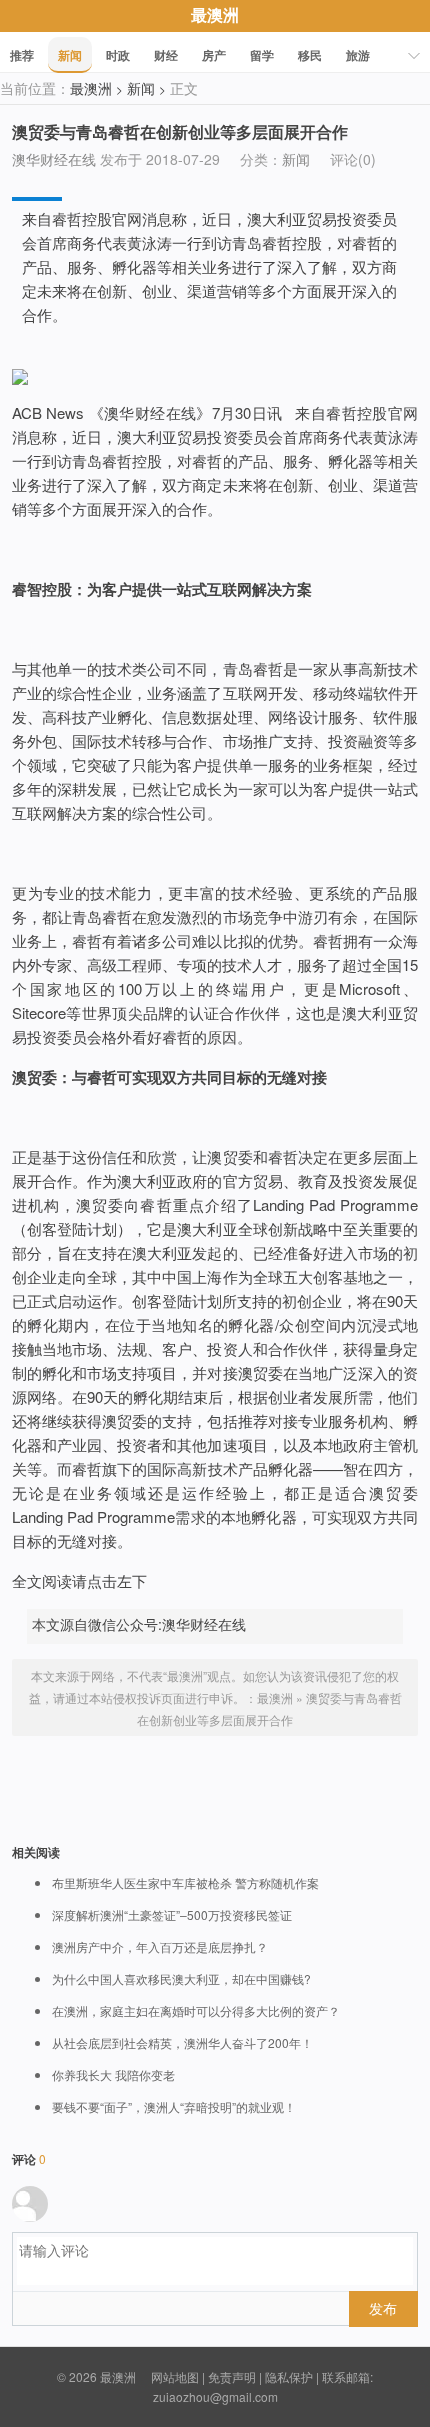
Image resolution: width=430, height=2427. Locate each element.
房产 (214, 55)
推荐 (22, 55)
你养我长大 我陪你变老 (113, 2075)
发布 (383, 2308)
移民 (310, 55)
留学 (262, 55)
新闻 (70, 55)
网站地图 (175, 2376)
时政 (118, 55)
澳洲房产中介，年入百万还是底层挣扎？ (160, 1947)
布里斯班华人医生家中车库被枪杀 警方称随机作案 (185, 1883)
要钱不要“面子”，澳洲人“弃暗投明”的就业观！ (174, 2107)
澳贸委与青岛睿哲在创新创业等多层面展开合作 (180, 131)
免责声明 (232, 2376)
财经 (166, 55)
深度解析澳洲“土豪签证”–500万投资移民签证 (172, 1915)
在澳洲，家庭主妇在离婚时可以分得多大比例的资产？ (196, 2011)
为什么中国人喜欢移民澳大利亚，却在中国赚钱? (181, 1979)
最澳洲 (215, 14)
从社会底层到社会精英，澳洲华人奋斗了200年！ (182, 2043)
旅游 (358, 55)
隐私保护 (289, 2376)
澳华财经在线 (54, 159)
